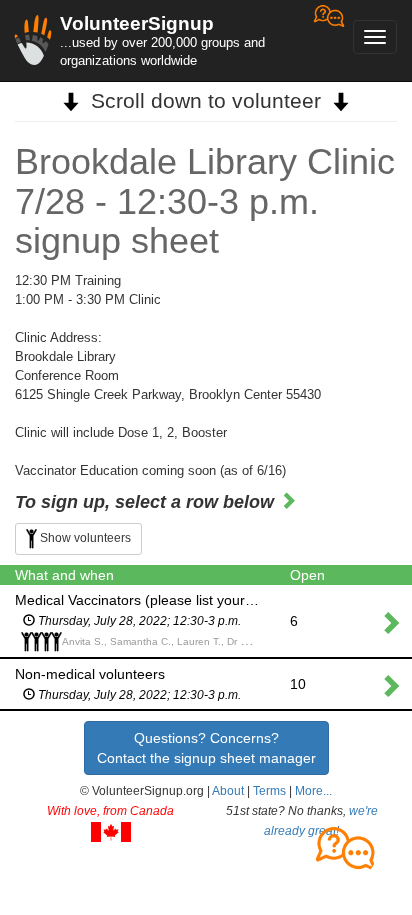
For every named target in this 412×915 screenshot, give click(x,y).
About (228, 791)
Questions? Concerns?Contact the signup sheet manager (206, 748)
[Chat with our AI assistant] (329, 40)
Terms (269, 791)
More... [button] (313, 791)
